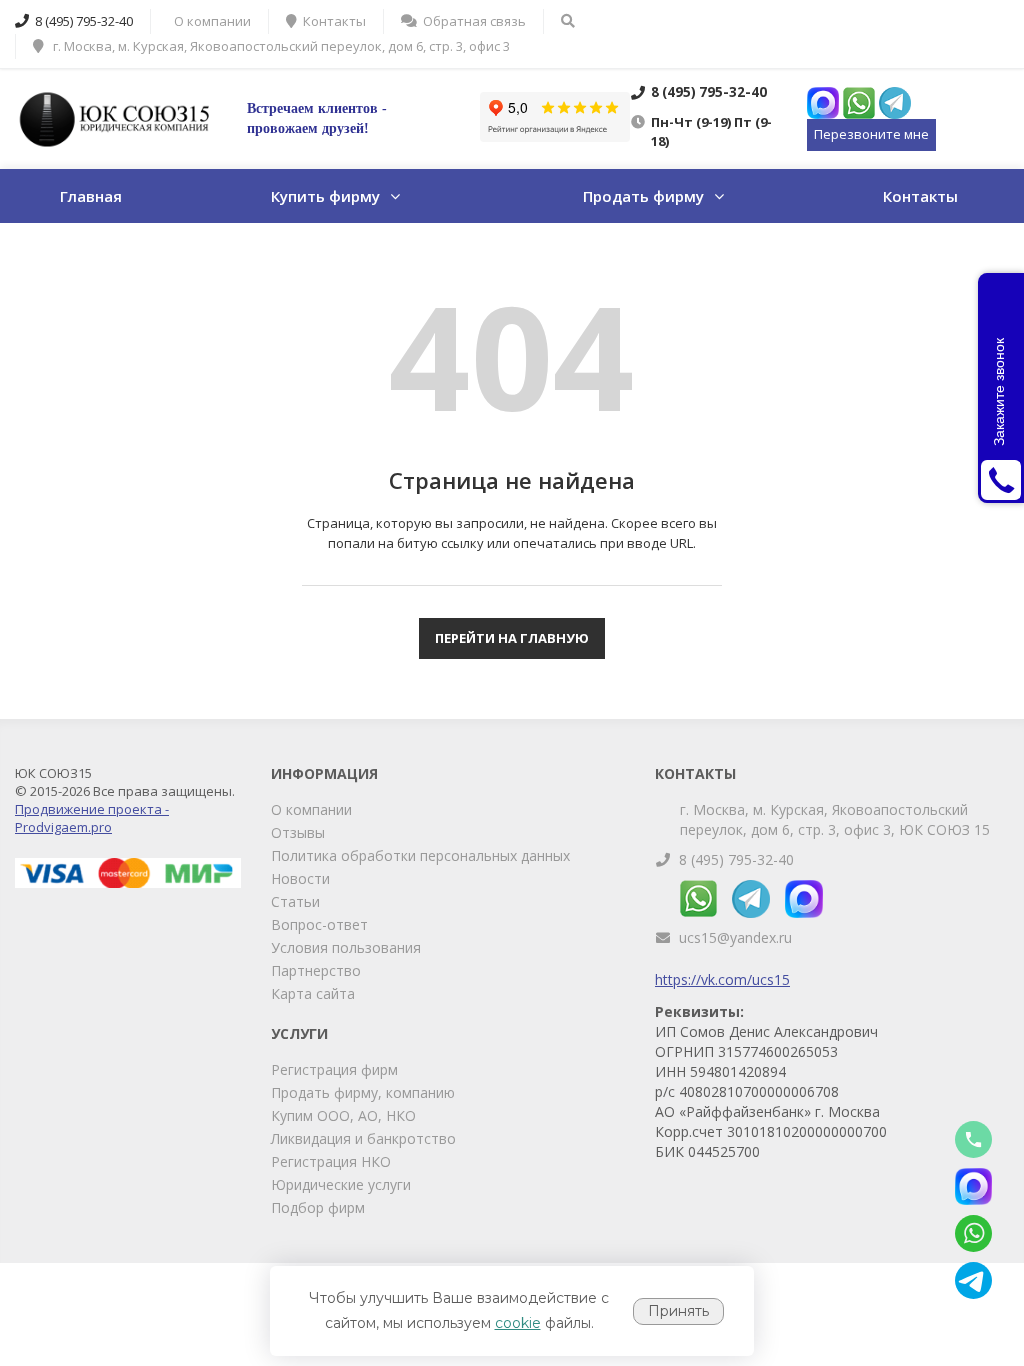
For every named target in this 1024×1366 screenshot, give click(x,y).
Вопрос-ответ (319, 924)
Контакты (920, 196)
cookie (518, 1323)
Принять (678, 1311)
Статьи (295, 901)
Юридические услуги (341, 1184)
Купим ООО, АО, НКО (343, 1115)
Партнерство (316, 970)
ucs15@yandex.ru (735, 937)
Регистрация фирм (334, 1069)
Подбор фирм (318, 1207)
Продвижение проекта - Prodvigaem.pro (92, 818)
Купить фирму (325, 196)
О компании (311, 809)
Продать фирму (643, 196)
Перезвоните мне (871, 134)
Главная (91, 196)
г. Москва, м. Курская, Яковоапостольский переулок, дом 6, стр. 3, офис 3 (280, 46)
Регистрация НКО (331, 1161)
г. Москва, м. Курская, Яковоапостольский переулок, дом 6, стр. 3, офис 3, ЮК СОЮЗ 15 (835, 819)
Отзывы (298, 832)
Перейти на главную (512, 638)
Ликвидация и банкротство (363, 1138)
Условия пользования (346, 947)
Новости (300, 878)
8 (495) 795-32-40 (736, 859)
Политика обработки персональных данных (420, 855)
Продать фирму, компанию (363, 1092)
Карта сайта (313, 993)
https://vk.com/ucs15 (722, 979)
